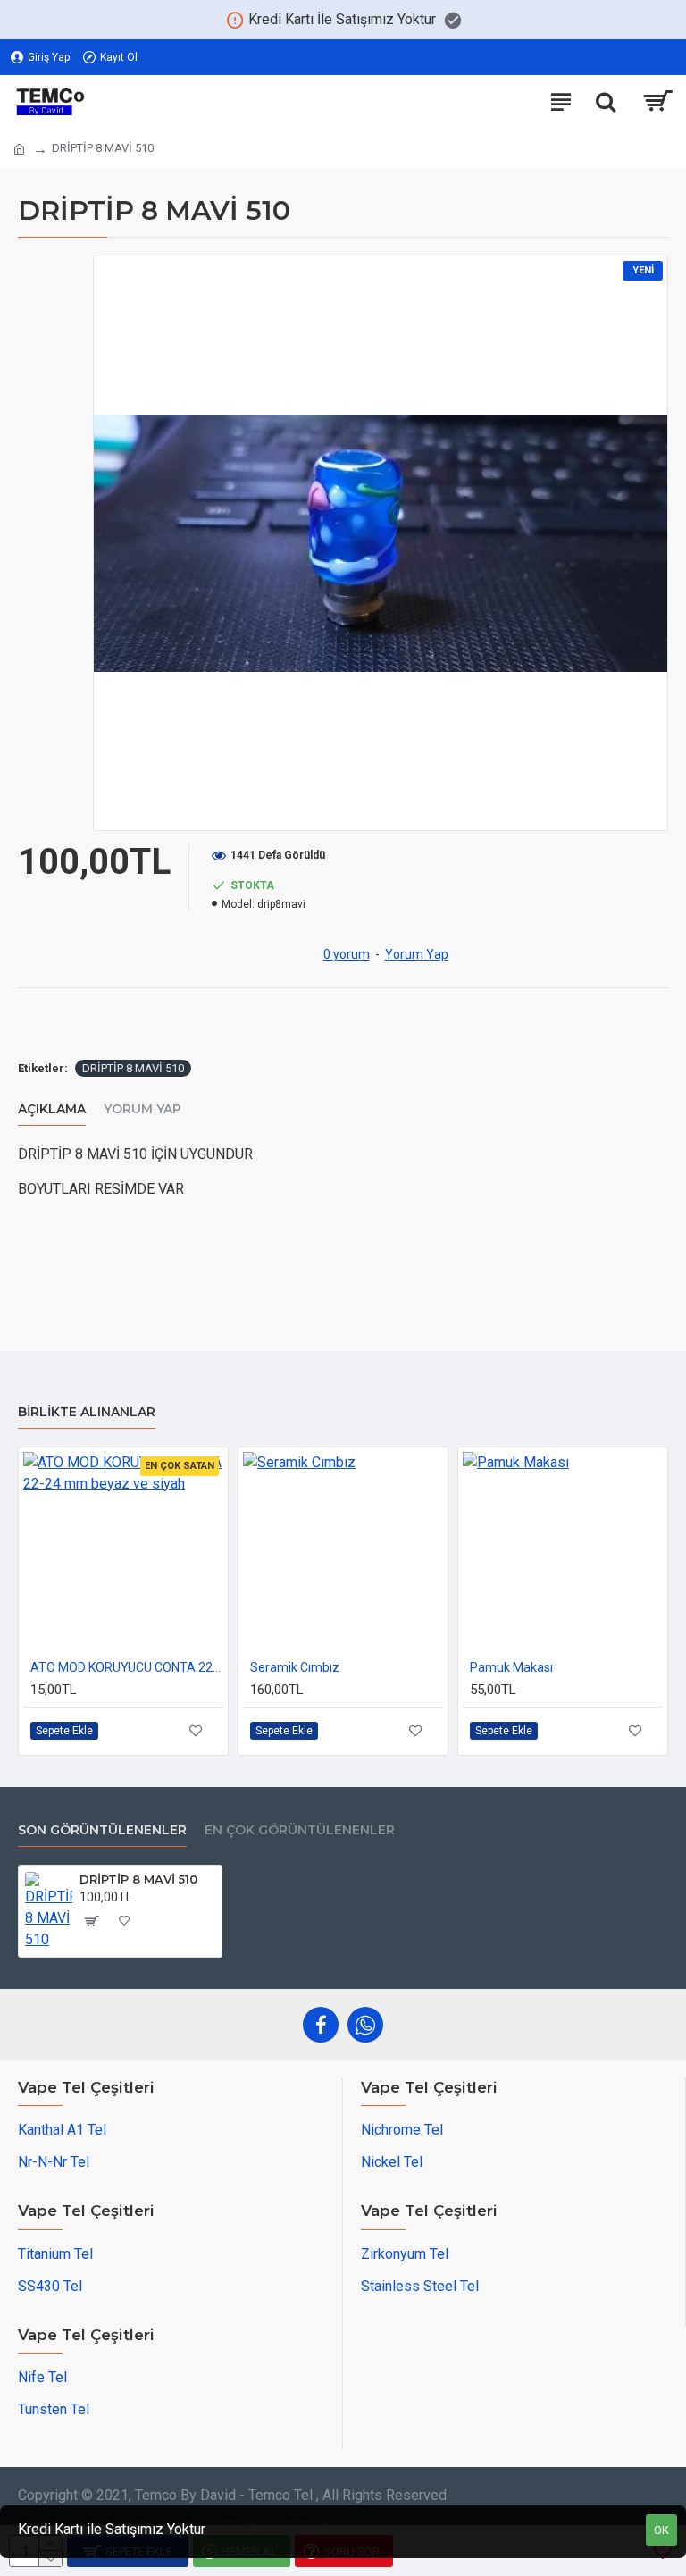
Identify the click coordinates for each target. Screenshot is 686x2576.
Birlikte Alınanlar (87, 1412)
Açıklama (52, 1109)
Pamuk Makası (511, 1667)
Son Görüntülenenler (102, 1830)
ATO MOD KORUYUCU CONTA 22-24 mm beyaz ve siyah (127, 1667)
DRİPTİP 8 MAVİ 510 (133, 1068)
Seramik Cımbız (295, 1667)
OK (661, 2530)
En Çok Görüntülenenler (300, 1830)
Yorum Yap (142, 1109)
